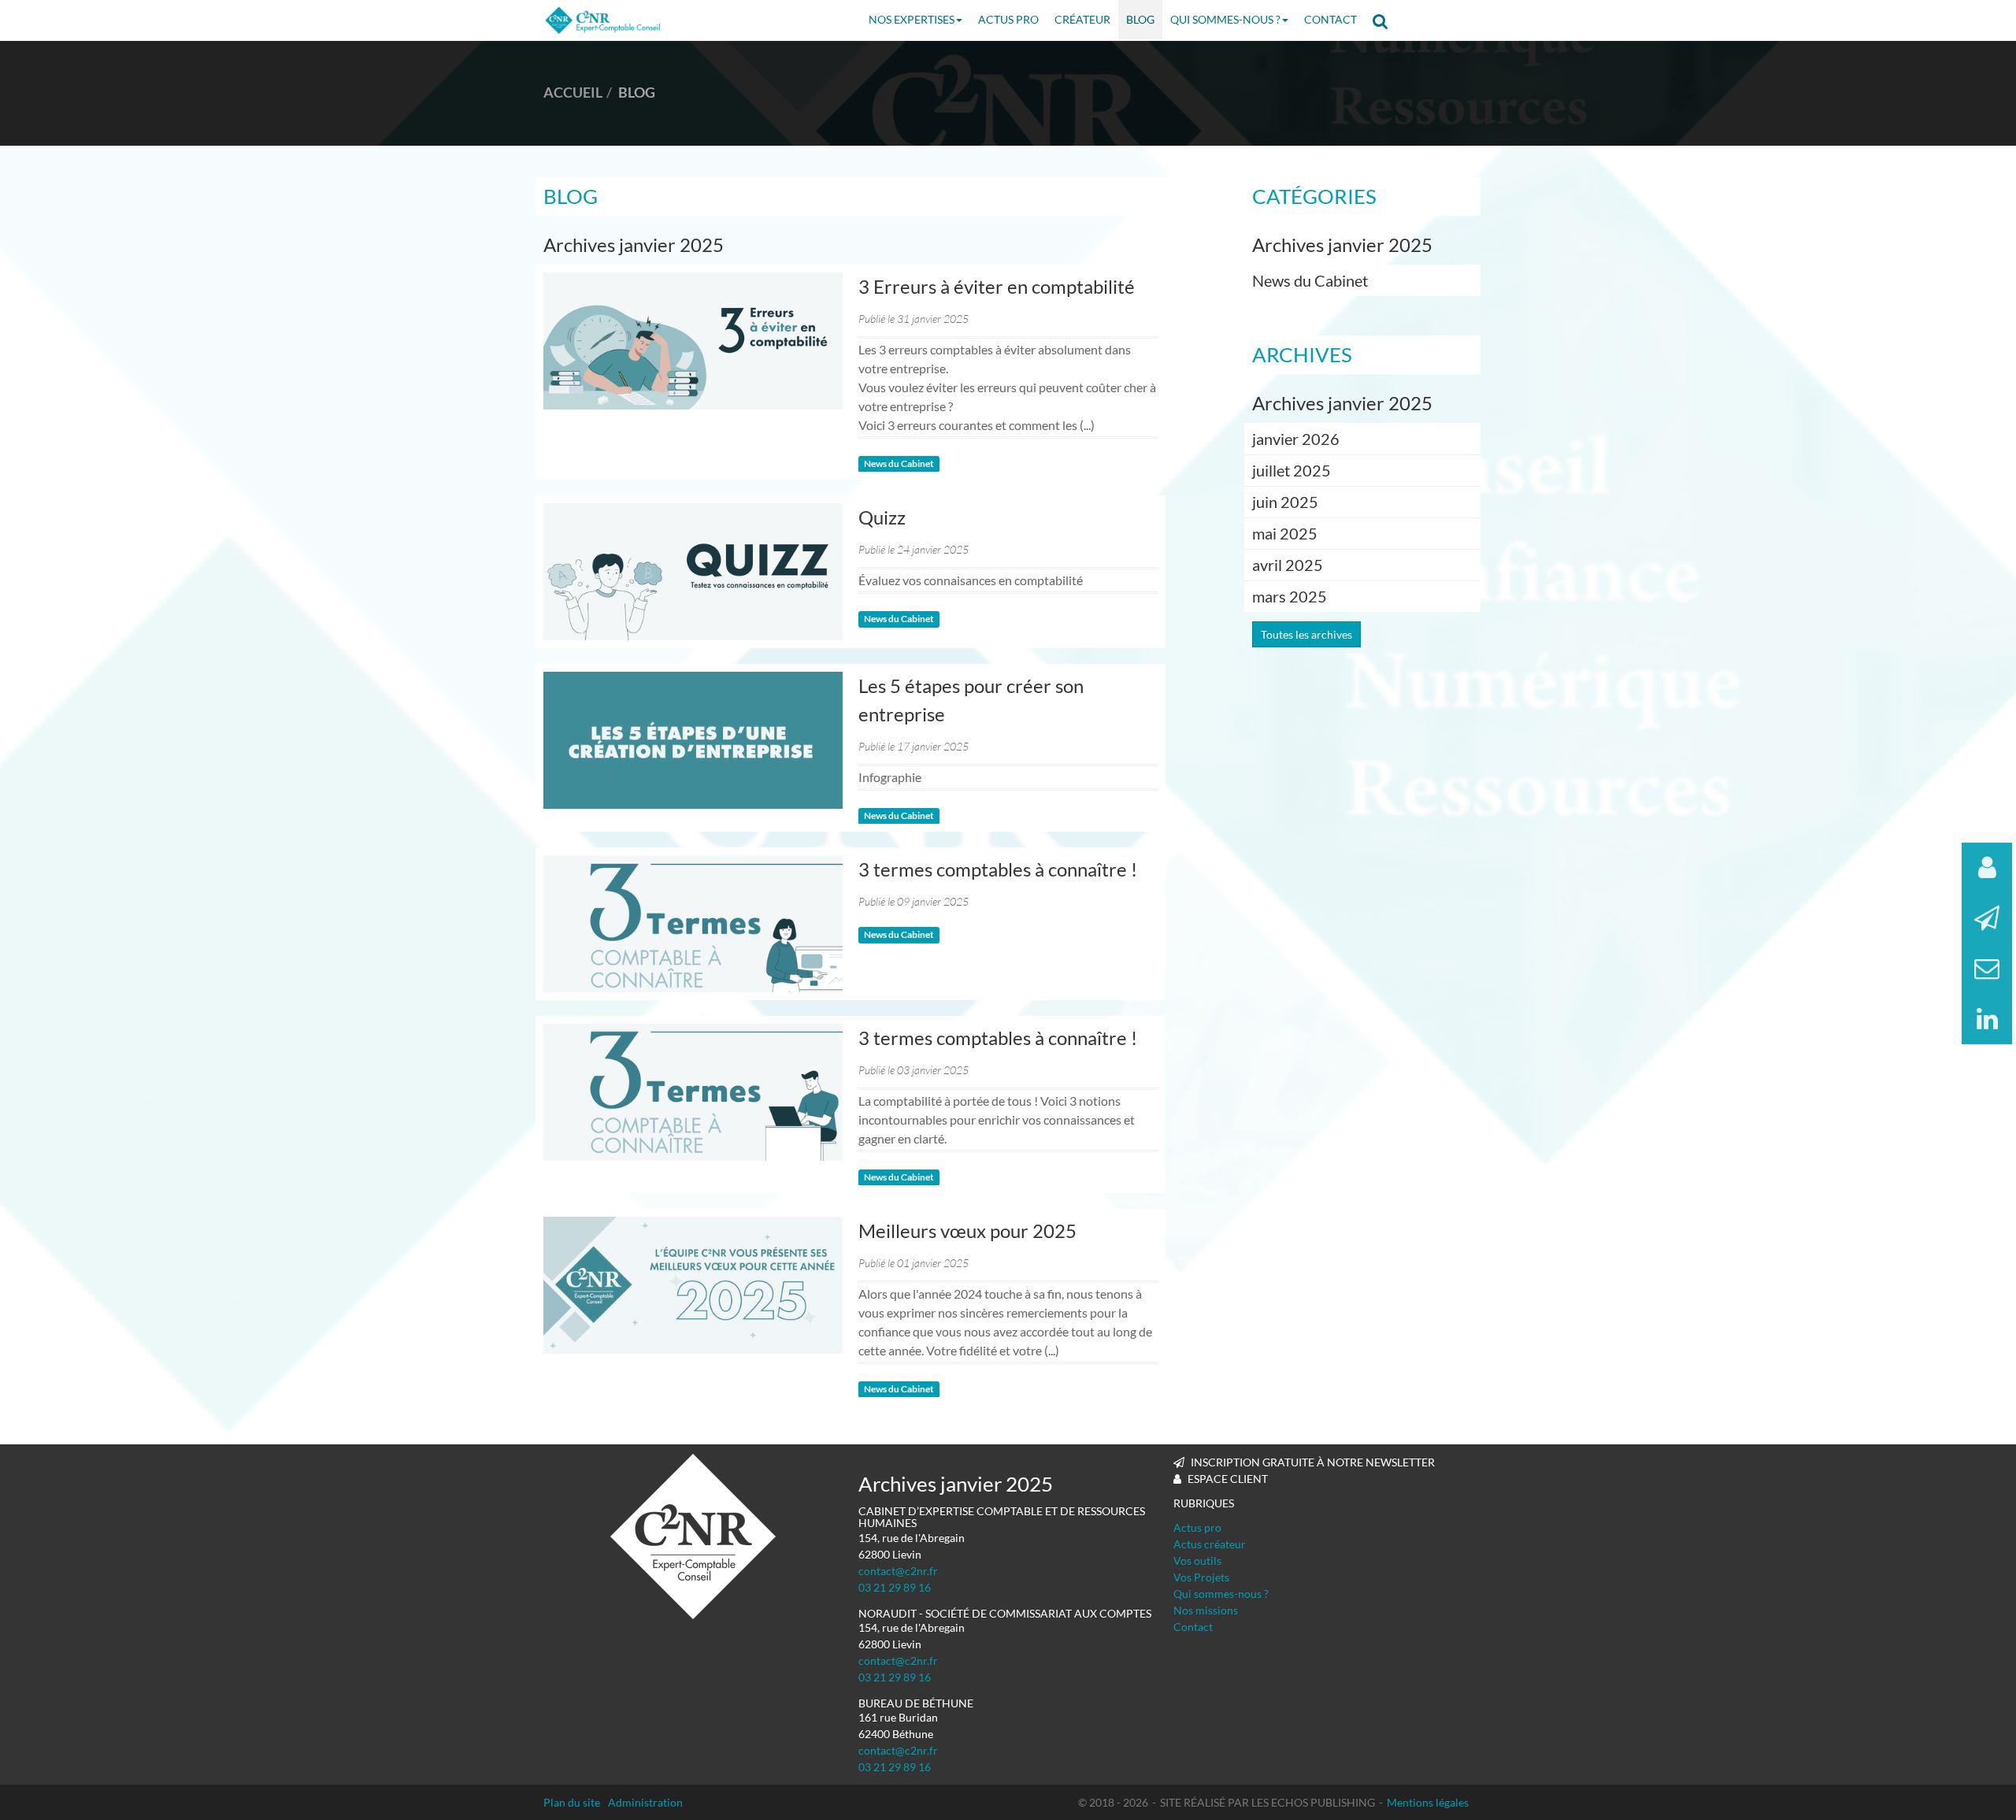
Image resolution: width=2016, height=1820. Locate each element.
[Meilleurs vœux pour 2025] (693, 1285)
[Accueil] (693, 1536)
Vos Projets (1201, 1577)
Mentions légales (1428, 1802)
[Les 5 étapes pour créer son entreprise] (693, 740)
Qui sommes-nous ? (1225, 19)
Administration (645, 1802)
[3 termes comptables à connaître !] (693, 924)
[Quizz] (693, 572)
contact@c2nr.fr (898, 1571)
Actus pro (1197, 1527)
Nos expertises (912, 19)
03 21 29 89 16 (895, 1587)
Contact (1330, 19)
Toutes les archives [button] (1306, 634)
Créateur (1082, 19)
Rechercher (1385, 20)
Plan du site (572, 1802)
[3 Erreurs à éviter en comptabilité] (693, 341)
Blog (1140, 19)
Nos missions (1206, 1610)
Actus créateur (1210, 1544)
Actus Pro (1008, 19)
